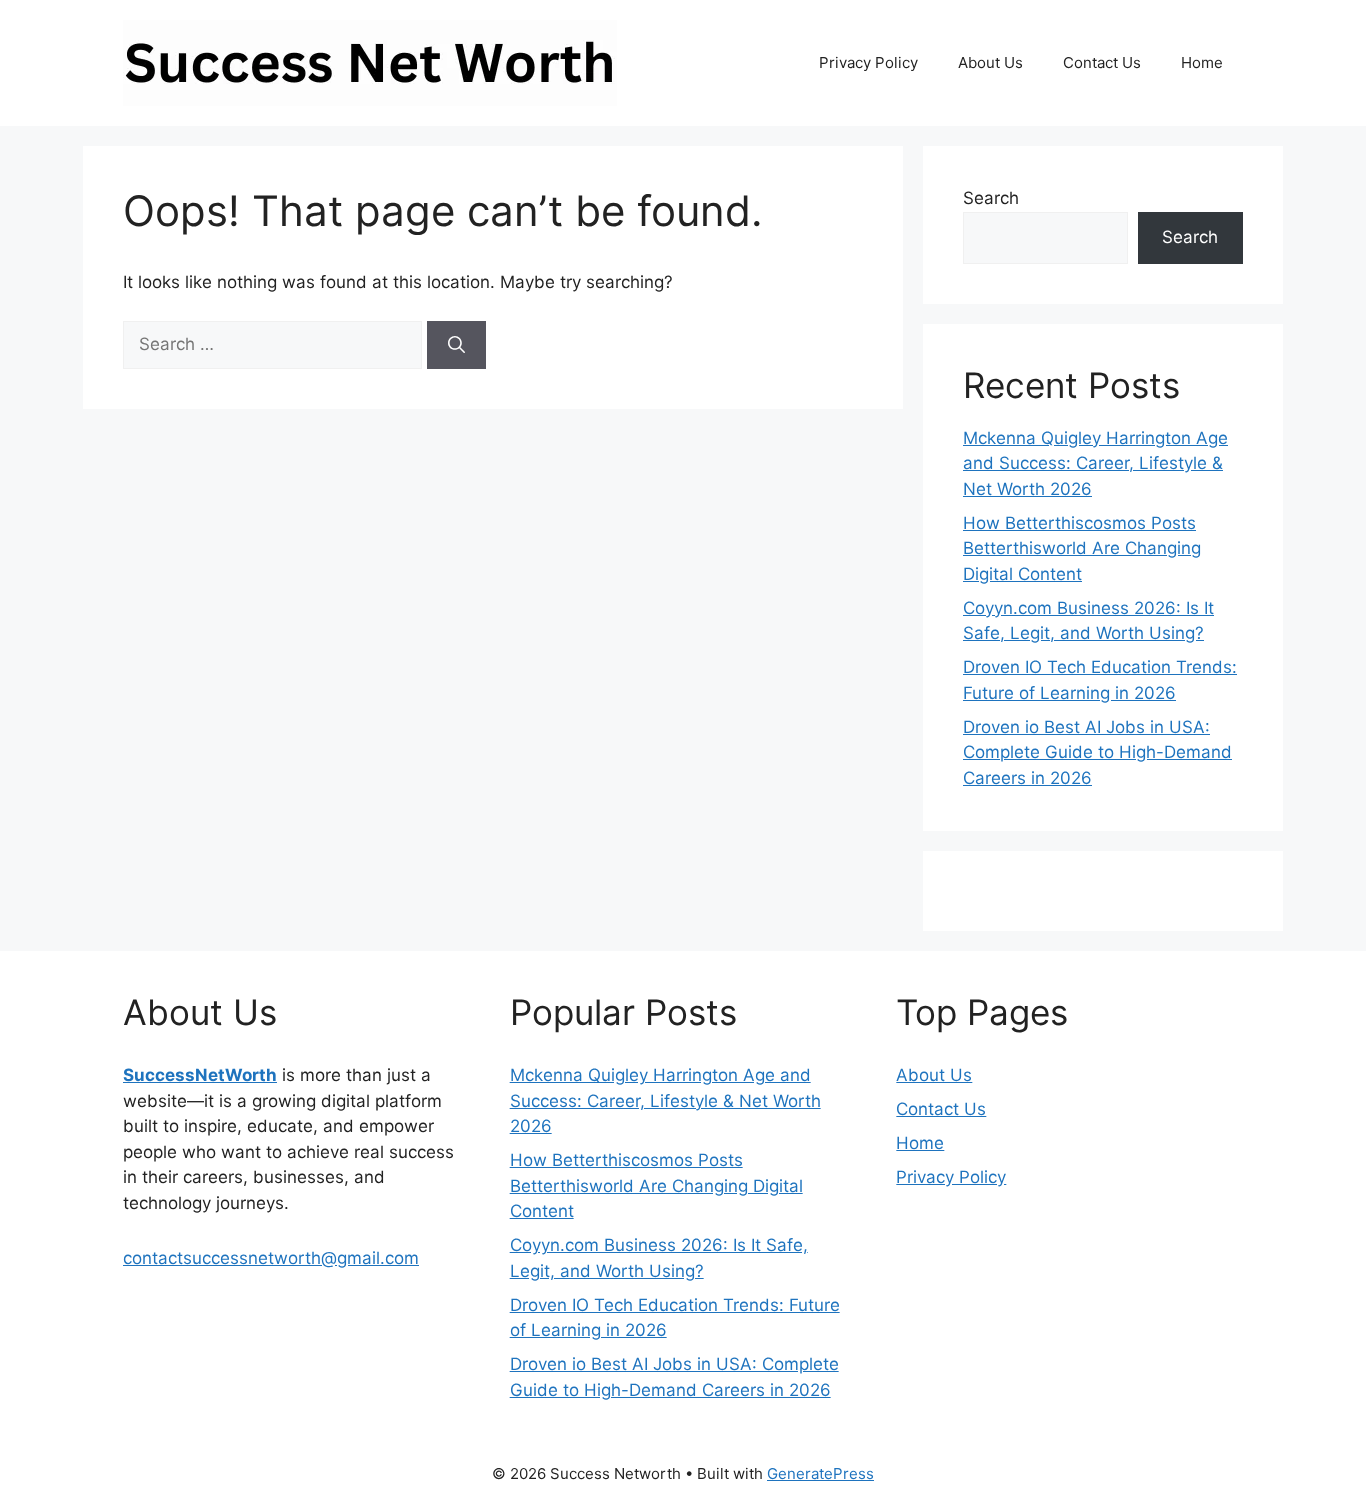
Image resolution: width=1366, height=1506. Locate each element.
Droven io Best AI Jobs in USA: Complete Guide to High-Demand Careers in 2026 (1097, 752)
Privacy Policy (868, 62)
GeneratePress (820, 1473)
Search (991, 198)
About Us (990, 62)
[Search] (456, 345)
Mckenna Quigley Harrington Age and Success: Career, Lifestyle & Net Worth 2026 (1095, 463)
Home (1202, 62)
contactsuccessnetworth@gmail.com (271, 1258)
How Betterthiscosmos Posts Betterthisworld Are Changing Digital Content (1082, 548)
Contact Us (1102, 62)
